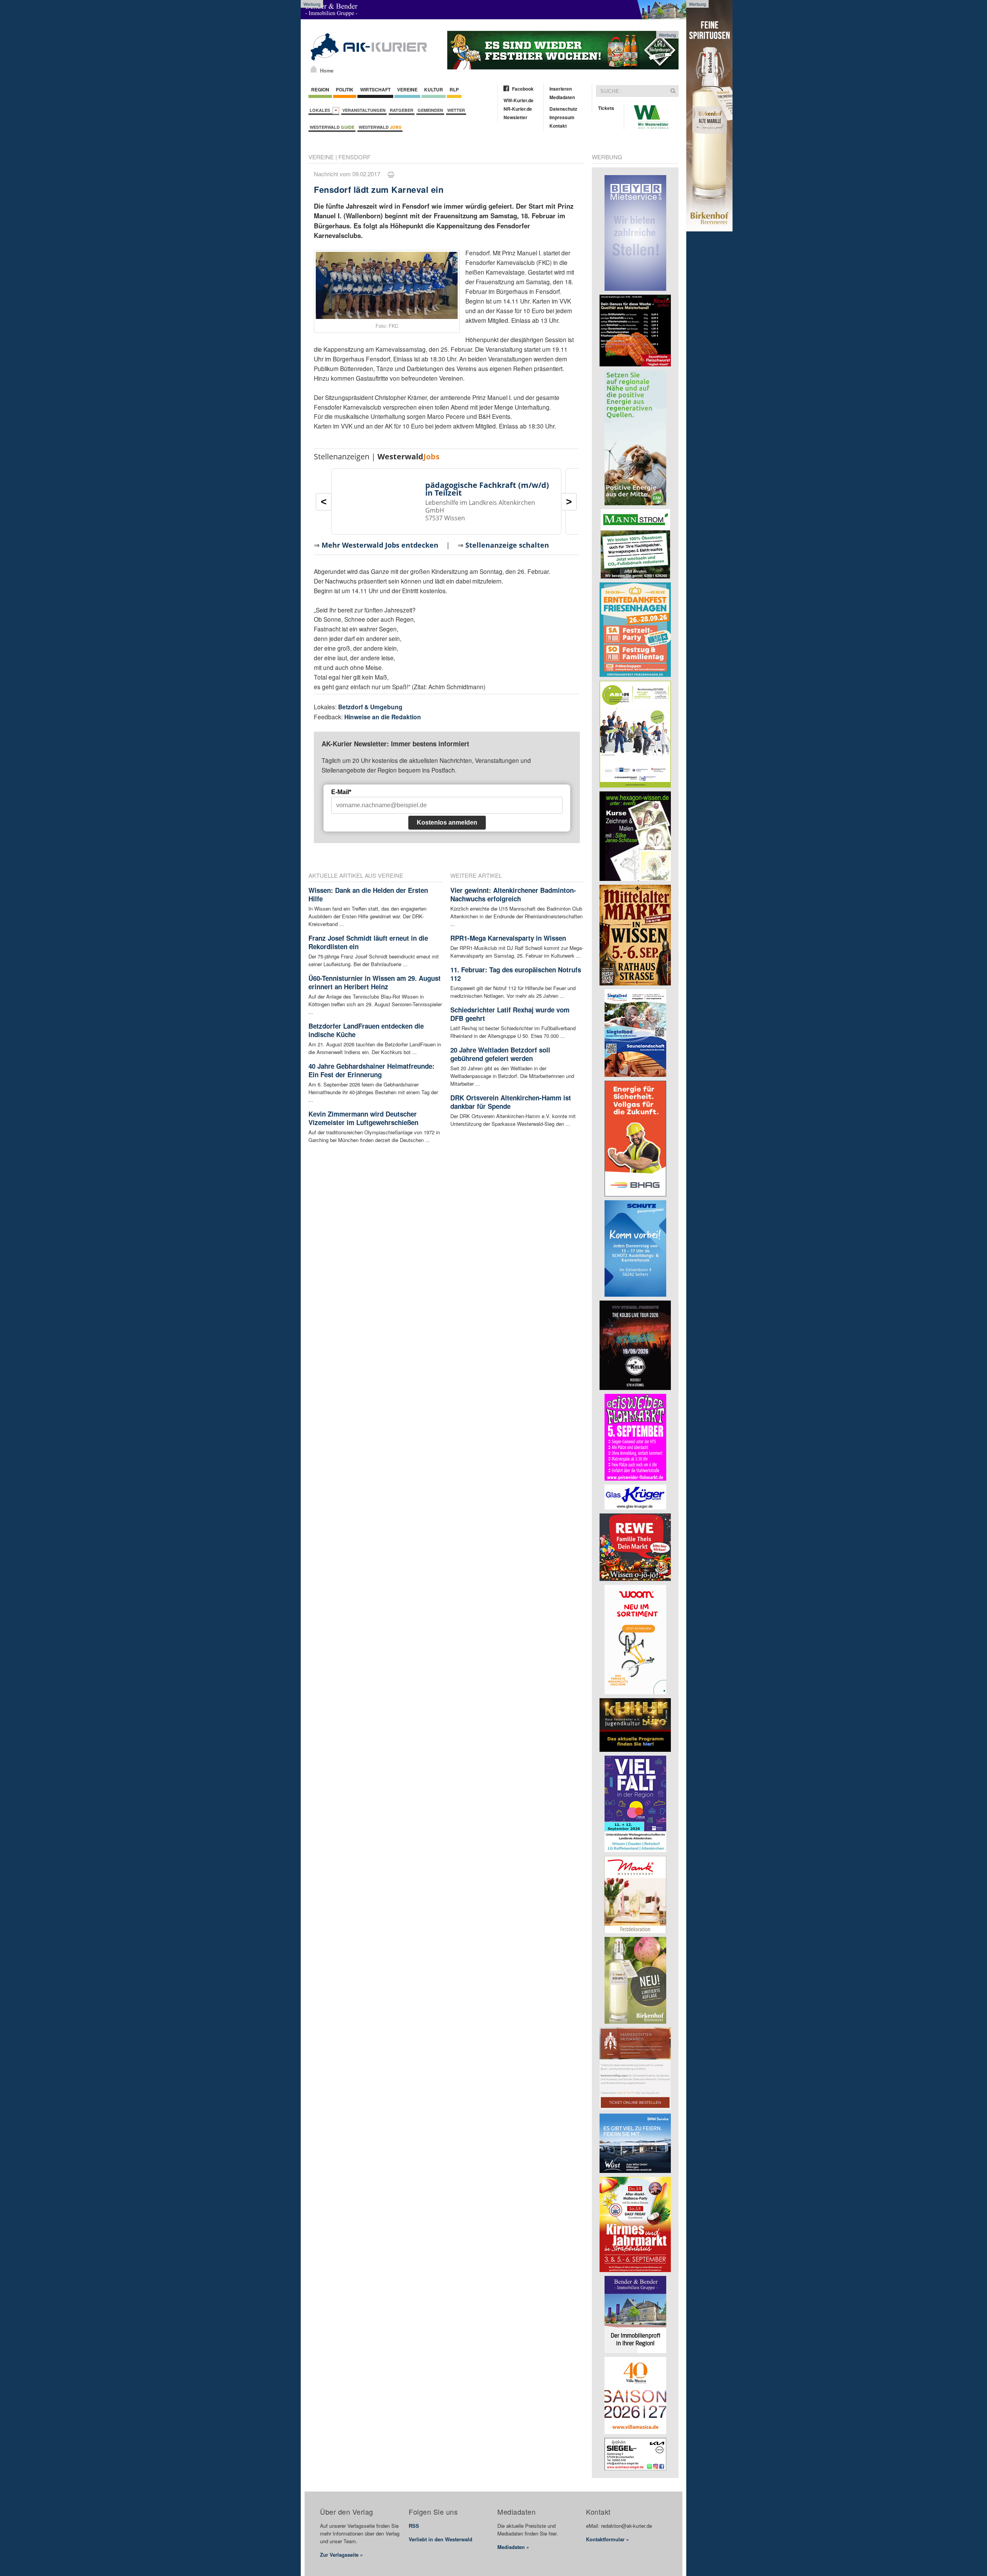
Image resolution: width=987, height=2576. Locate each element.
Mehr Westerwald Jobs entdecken (380, 545)
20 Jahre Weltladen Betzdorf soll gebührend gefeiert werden (500, 1054)
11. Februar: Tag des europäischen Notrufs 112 (516, 974)
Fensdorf (355, 157)
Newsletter (515, 117)
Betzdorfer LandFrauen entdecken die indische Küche (366, 1030)
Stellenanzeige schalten (507, 545)
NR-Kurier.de (518, 109)
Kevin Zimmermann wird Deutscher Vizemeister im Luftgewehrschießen (363, 1118)
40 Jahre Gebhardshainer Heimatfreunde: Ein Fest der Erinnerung (371, 1070)
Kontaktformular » (607, 2539)
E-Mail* (341, 792)
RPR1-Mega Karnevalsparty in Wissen (508, 938)
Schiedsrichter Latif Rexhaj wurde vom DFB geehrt (510, 1014)
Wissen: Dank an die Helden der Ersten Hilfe (368, 894)
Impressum (562, 117)
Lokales (321, 110)
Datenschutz (563, 109)
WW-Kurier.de (519, 100)
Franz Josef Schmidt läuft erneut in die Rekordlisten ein (368, 942)
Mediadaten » (513, 2547)
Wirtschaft (375, 89)
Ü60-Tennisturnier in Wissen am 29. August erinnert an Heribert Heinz (375, 982)
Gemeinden (430, 110)
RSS (414, 2526)
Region (320, 89)
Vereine (407, 89)
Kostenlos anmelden (447, 822)
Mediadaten (562, 97)
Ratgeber (402, 110)
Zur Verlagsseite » (341, 2555)
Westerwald (332, 127)
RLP (454, 89)
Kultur (434, 89)
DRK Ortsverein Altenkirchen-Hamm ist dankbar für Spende (511, 1102)
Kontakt (558, 126)
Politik (345, 89)
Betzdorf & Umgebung (370, 707)
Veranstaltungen (364, 110)
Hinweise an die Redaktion (383, 717)
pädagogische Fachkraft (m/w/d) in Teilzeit (487, 489)
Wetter (456, 110)
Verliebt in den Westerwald (440, 2539)
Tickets (606, 108)
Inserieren (561, 89)
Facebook (523, 89)
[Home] (314, 69)
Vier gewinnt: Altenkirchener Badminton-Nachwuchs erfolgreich (513, 894)
